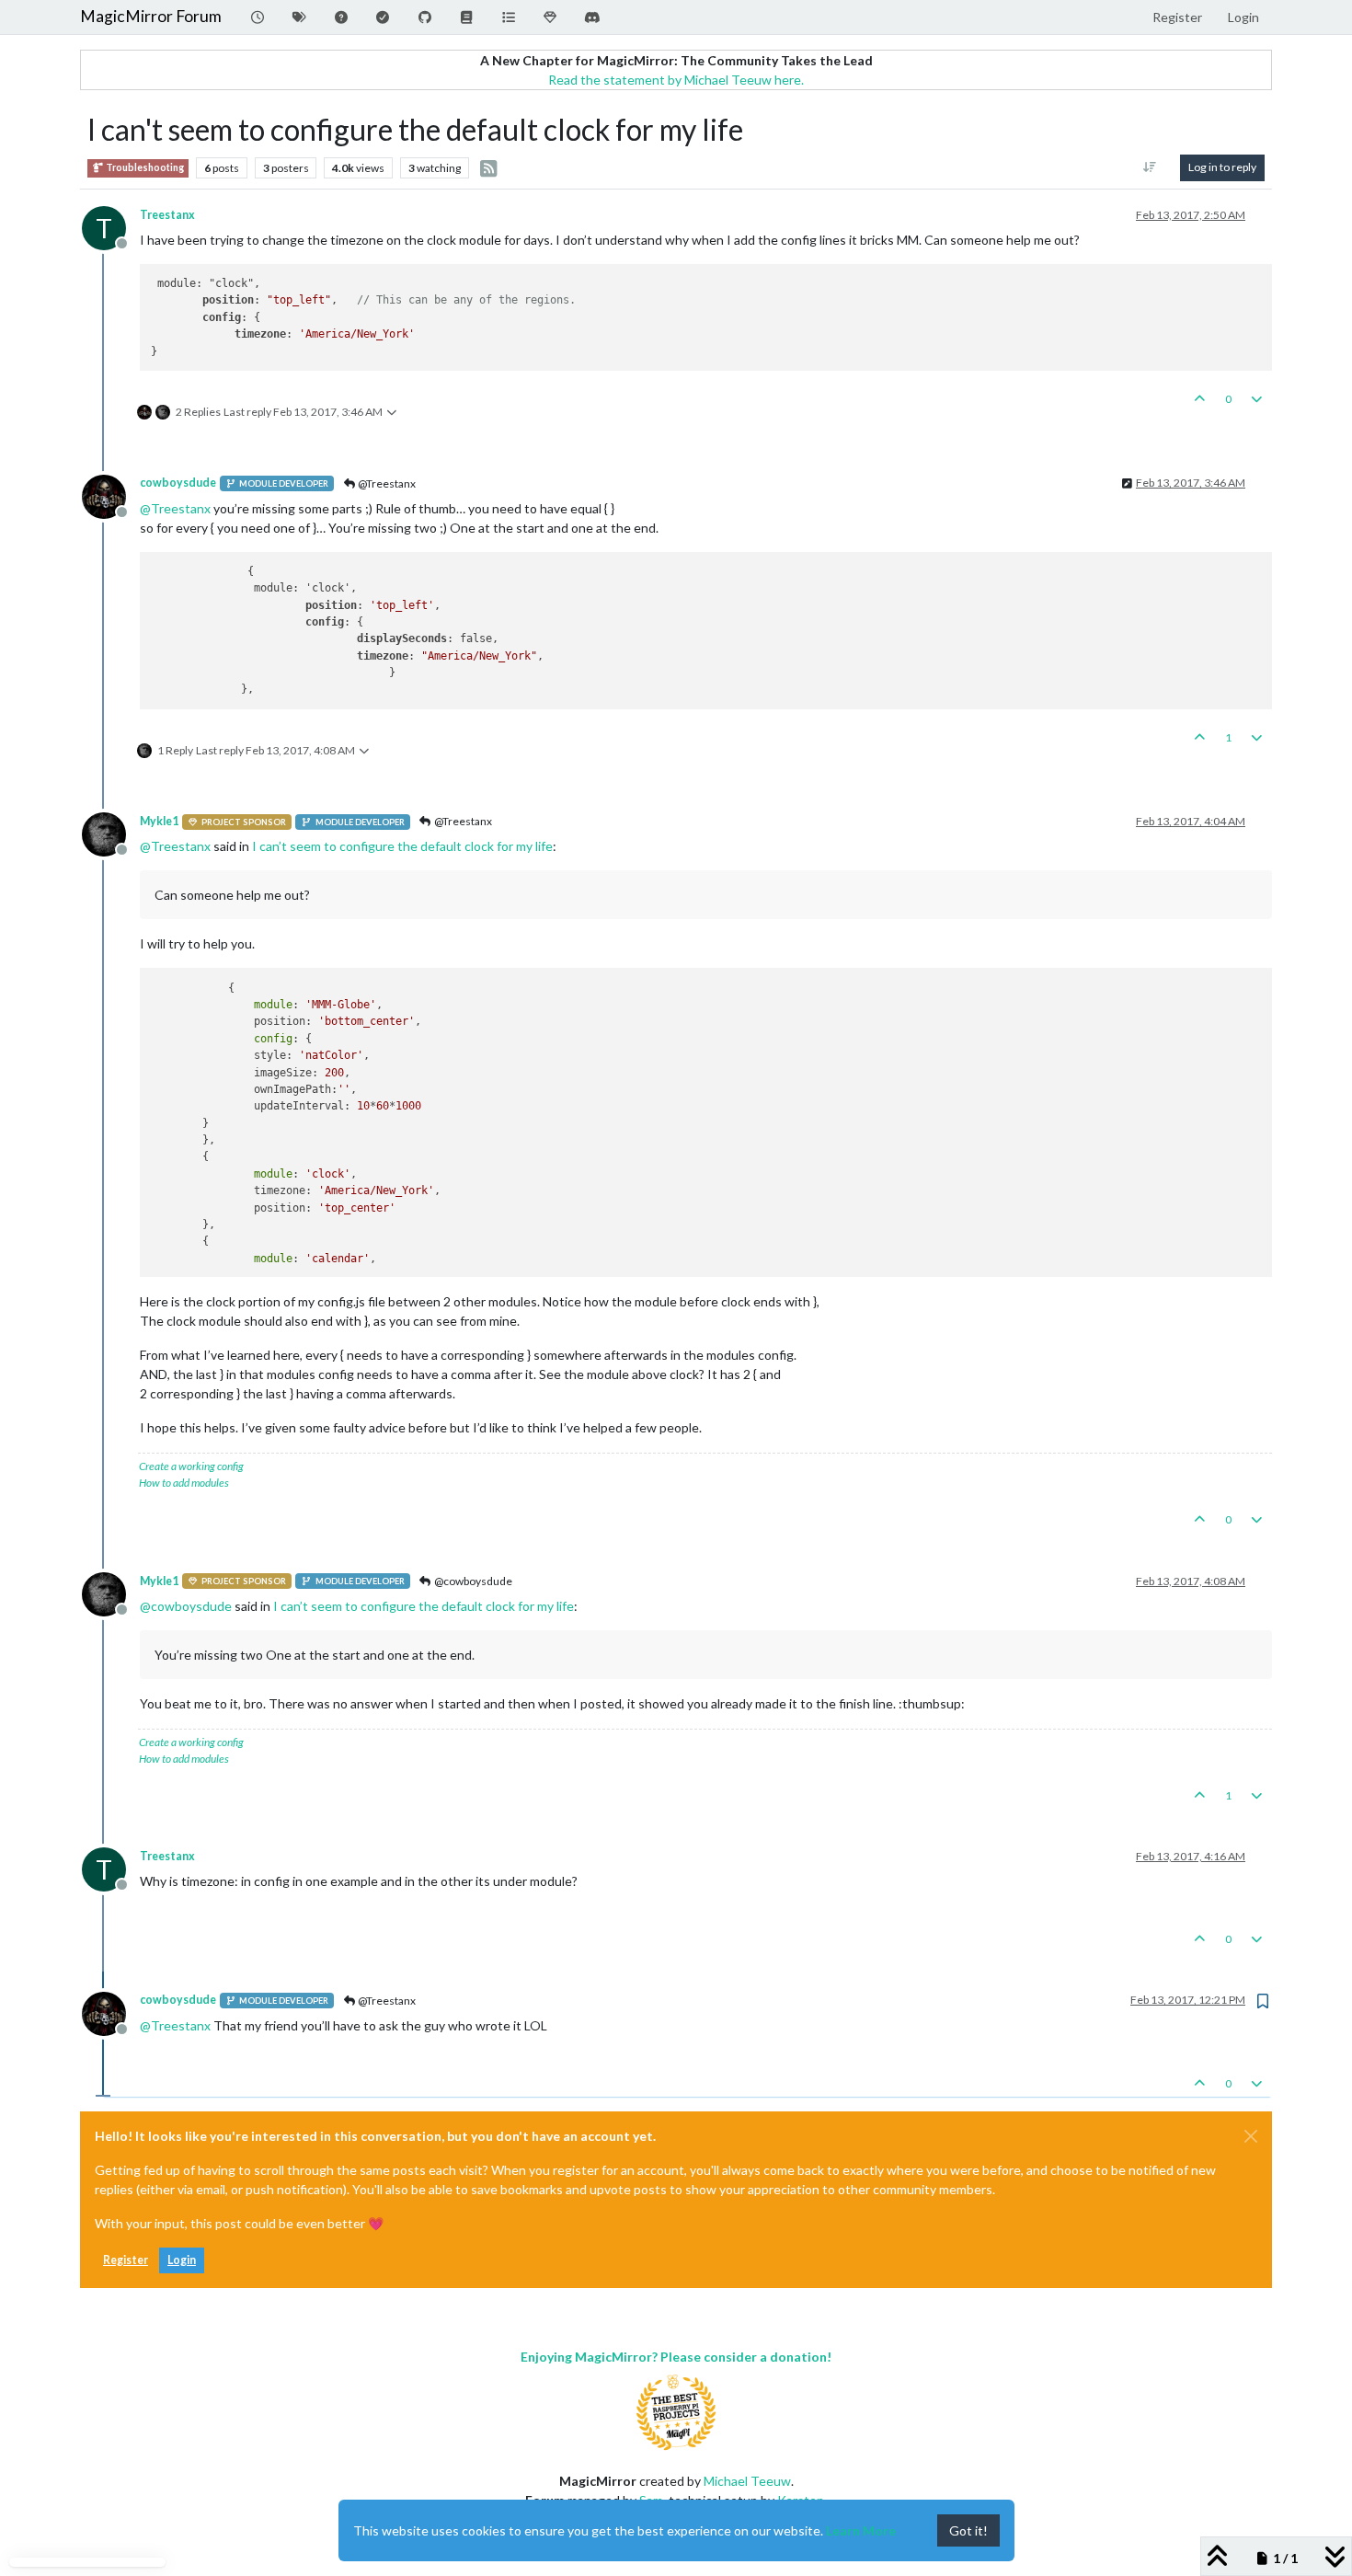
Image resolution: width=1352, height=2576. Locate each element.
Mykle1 (159, 821)
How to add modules (184, 1483)
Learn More (861, 2530)
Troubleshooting (144, 167)
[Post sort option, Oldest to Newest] (1150, 167)
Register (126, 2260)
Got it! (968, 2530)
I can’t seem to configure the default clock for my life (402, 846)
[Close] (1251, 2136)
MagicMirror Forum (151, 16)
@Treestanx (386, 483)
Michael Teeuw (747, 2481)
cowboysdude (178, 483)
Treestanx (167, 215)
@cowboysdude (472, 1581)
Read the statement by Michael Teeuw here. (676, 80)
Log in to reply (1222, 167)
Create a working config (191, 1466)
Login (182, 2260)
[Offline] (111, 494)
